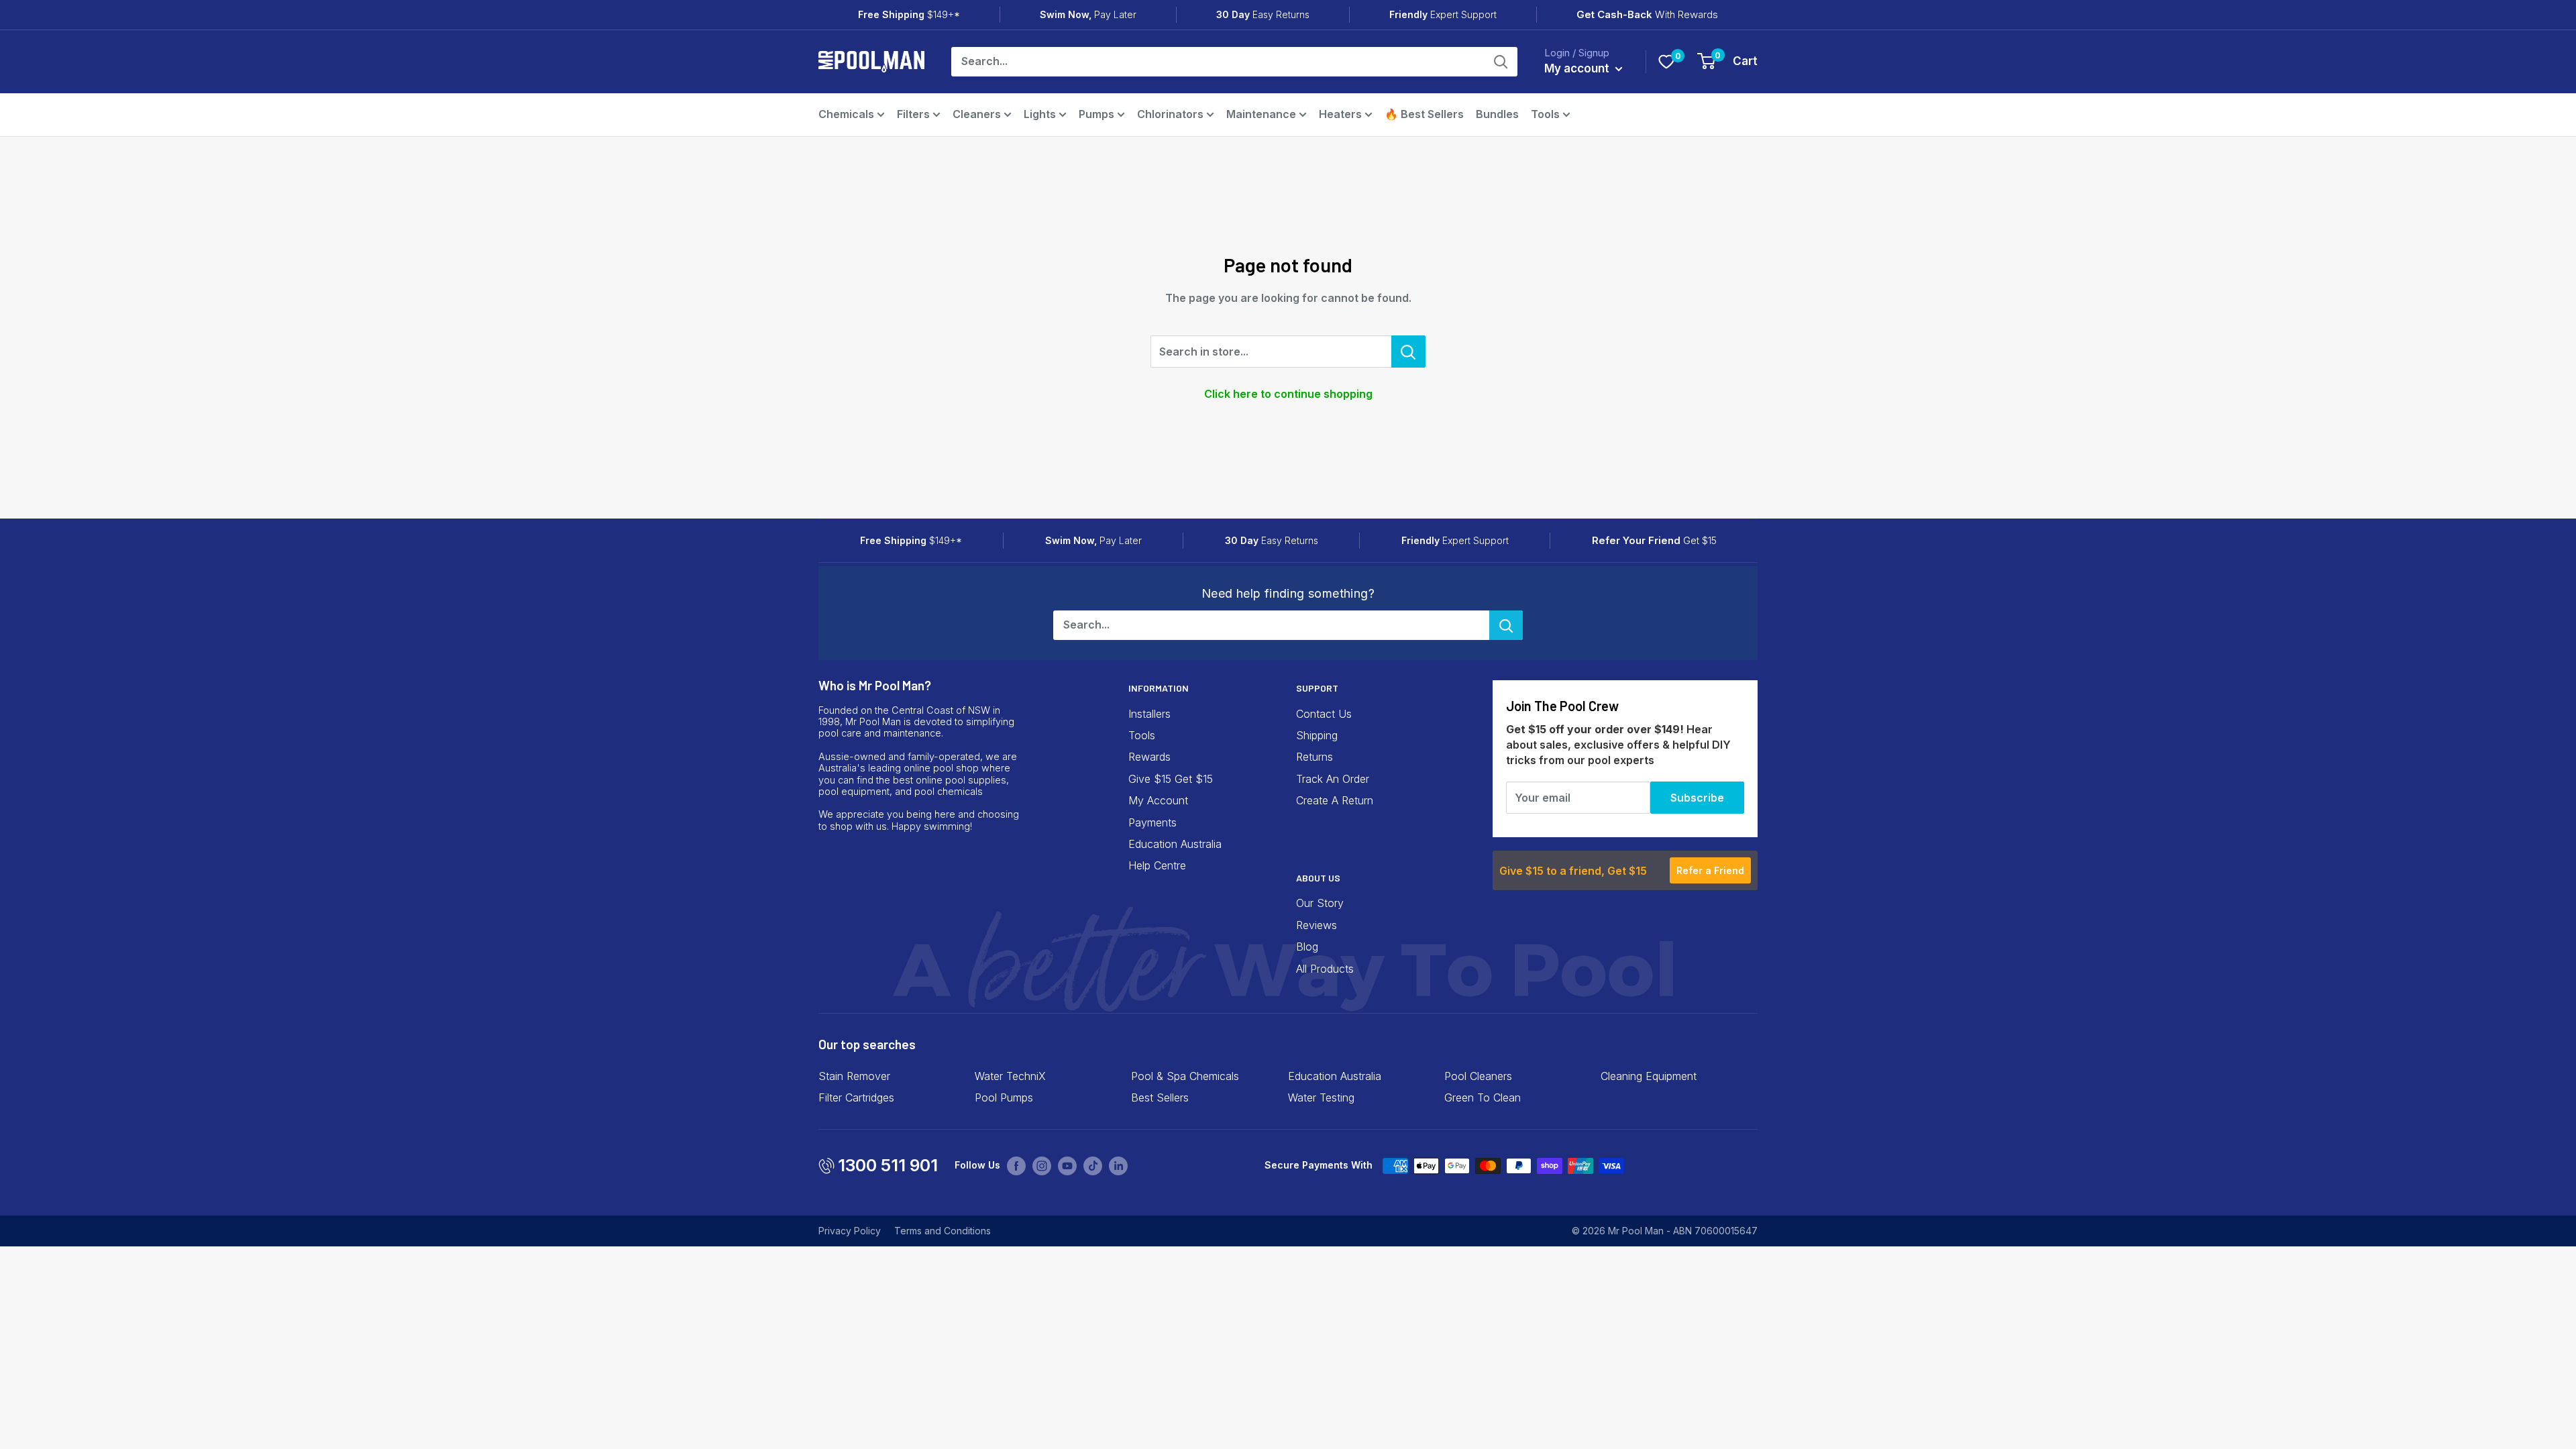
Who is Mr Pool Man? (875, 685)
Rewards (1149, 757)
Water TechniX (1010, 1076)
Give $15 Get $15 (1171, 779)
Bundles (1497, 114)
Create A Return (1335, 800)
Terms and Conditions (943, 1231)
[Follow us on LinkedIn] (1118, 1165)
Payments (1152, 822)
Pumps (1096, 114)
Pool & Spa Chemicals (1185, 1076)
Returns (1314, 757)
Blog (1307, 947)
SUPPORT (1317, 688)
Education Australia (1175, 844)
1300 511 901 (888, 1165)
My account (1578, 68)
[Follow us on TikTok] (1093, 1165)
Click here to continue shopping (1288, 394)
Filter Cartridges (856, 1097)
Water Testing (1321, 1097)
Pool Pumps (1004, 1097)
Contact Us (1324, 714)
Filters (913, 114)
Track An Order (1333, 779)
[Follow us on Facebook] (1016, 1165)
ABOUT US (1318, 878)
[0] (1666, 62)
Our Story (1320, 903)
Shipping (1317, 735)
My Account (1158, 800)
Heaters (1340, 114)
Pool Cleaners (1478, 1076)
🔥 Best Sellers (1424, 114)
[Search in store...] (1408, 352)
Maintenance (1261, 114)
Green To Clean (1483, 1097)
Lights (1040, 114)
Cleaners (977, 114)
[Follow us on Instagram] (1042, 1165)
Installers (1149, 714)
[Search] (1501, 62)
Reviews (1317, 925)
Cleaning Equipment (1649, 1076)
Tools (1545, 114)
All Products (1325, 969)
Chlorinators (1170, 114)
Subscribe (1697, 798)
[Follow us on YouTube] (1067, 1165)
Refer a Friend (1710, 870)
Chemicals (846, 114)
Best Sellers (1160, 1097)
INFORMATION (1159, 688)
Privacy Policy (850, 1231)
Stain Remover (854, 1076)
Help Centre (1157, 865)
